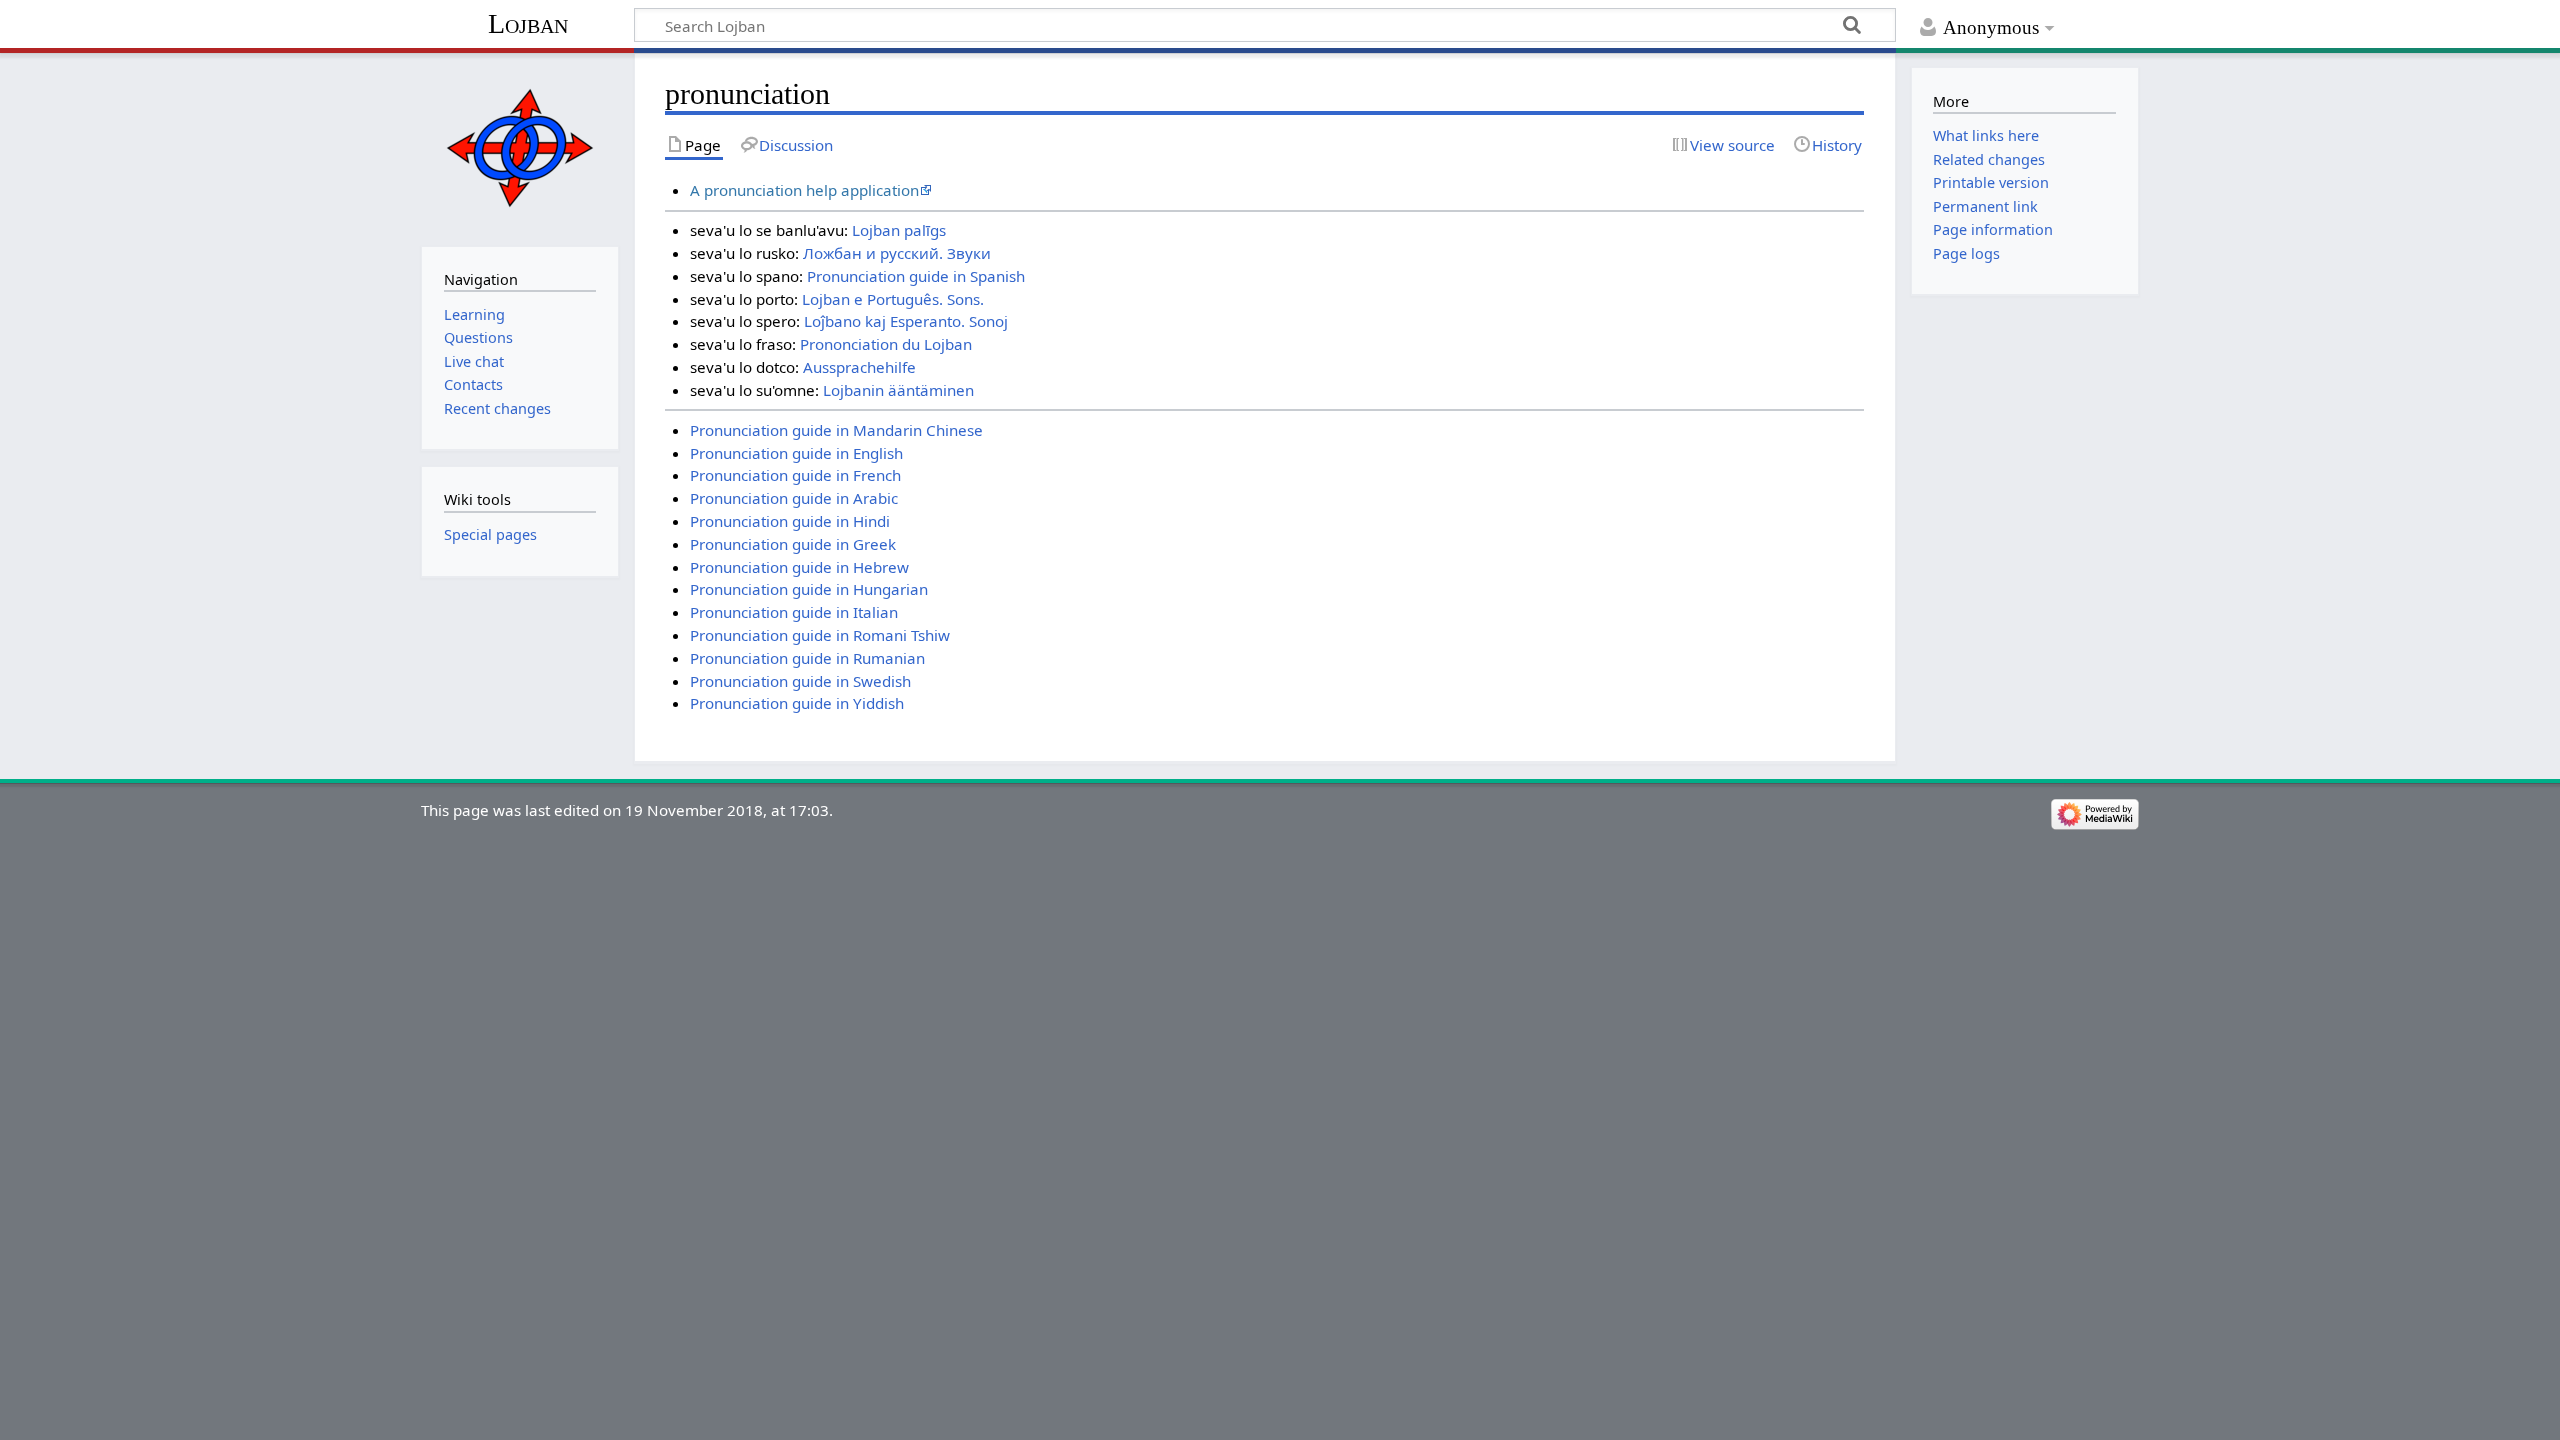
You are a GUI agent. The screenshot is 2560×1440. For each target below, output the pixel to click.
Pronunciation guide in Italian (794, 612)
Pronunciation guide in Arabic (794, 498)
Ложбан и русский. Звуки (897, 253)
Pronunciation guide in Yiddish (797, 703)
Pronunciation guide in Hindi (790, 521)
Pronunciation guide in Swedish (800, 681)
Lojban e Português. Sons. (893, 299)
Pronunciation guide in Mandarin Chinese (836, 430)
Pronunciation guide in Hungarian (809, 589)
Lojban (528, 23)
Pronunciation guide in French (795, 475)
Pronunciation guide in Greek (793, 544)
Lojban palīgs (899, 230)
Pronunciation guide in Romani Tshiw (820, 635)
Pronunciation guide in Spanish (916, 276)
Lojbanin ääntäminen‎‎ (898, 390)
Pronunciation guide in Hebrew (799, 567)
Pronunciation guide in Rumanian (807, 658)
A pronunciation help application (804, 190)
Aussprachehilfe (859, 367)
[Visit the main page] (519, 147)
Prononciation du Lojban (886, 344)
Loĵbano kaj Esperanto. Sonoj (906, 321)
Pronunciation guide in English (796, 453)
